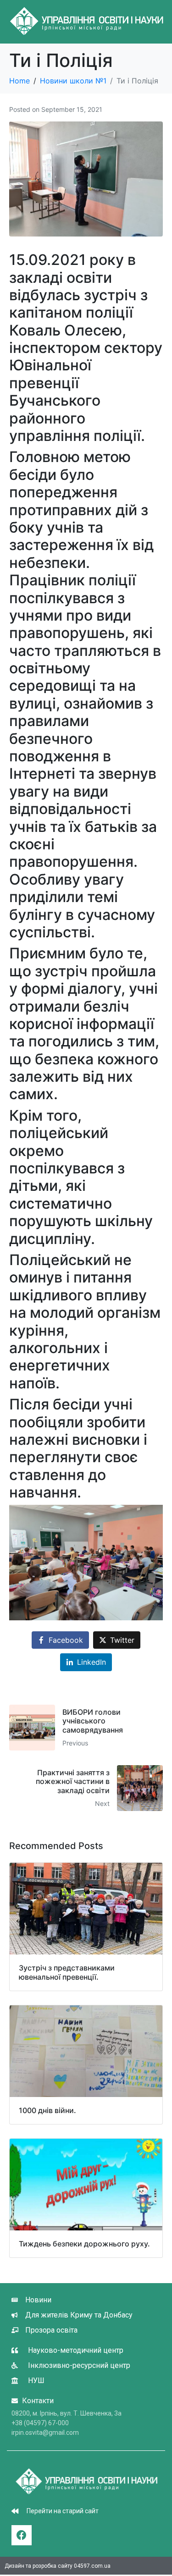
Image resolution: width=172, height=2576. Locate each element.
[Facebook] (22, 2535)
